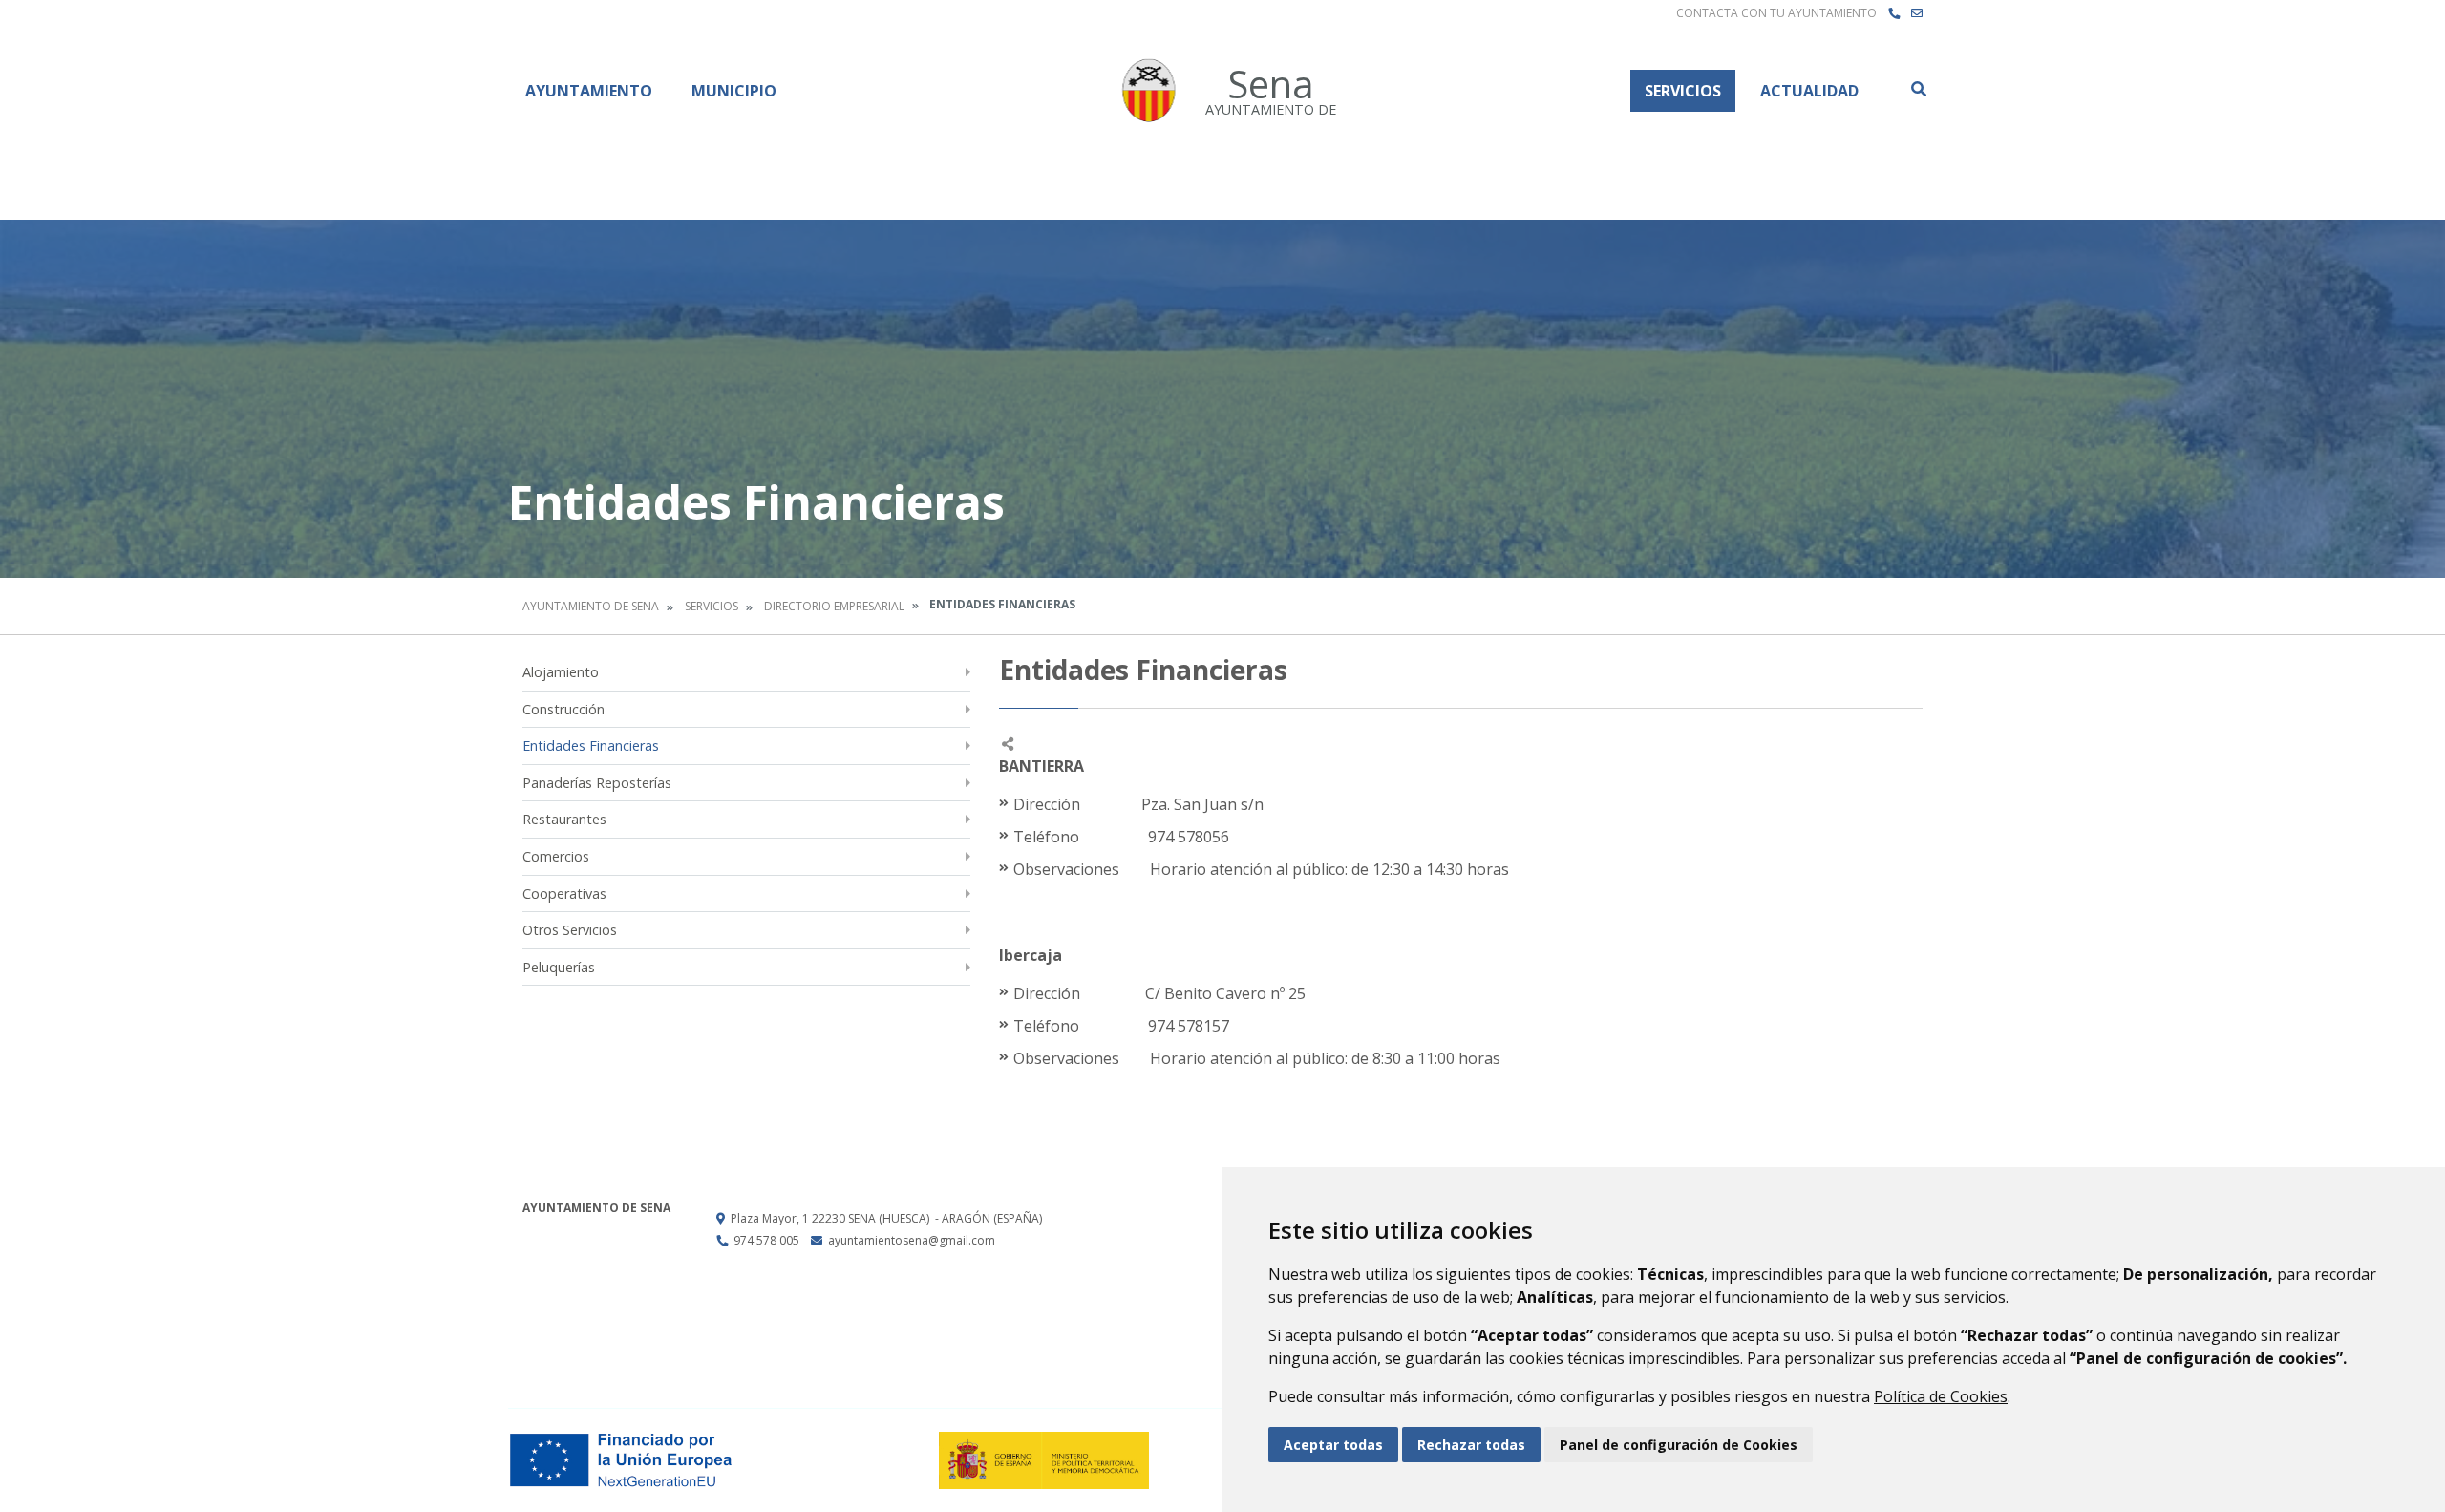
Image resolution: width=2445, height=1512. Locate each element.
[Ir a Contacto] (1917, 13)
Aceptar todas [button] (1333, 1445)
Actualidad (1809, 91)
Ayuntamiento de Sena (591, 606)
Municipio (734, 91)
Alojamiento (561, 672)
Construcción (563, 709)
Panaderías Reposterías (597, 783)
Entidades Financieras (591, 745)
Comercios (556, 856)
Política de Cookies (1941, 1396)
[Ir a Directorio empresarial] (1894, 13)
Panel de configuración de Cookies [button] (1679, 1445)
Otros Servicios (570, 930)
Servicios (1683, 91)
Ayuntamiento (589, 91)
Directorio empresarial (834, 606)
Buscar (1918, 89)
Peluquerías (559, 967)
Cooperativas (564, 894)
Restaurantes (564, 819)
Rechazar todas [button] (1471, 1445)
